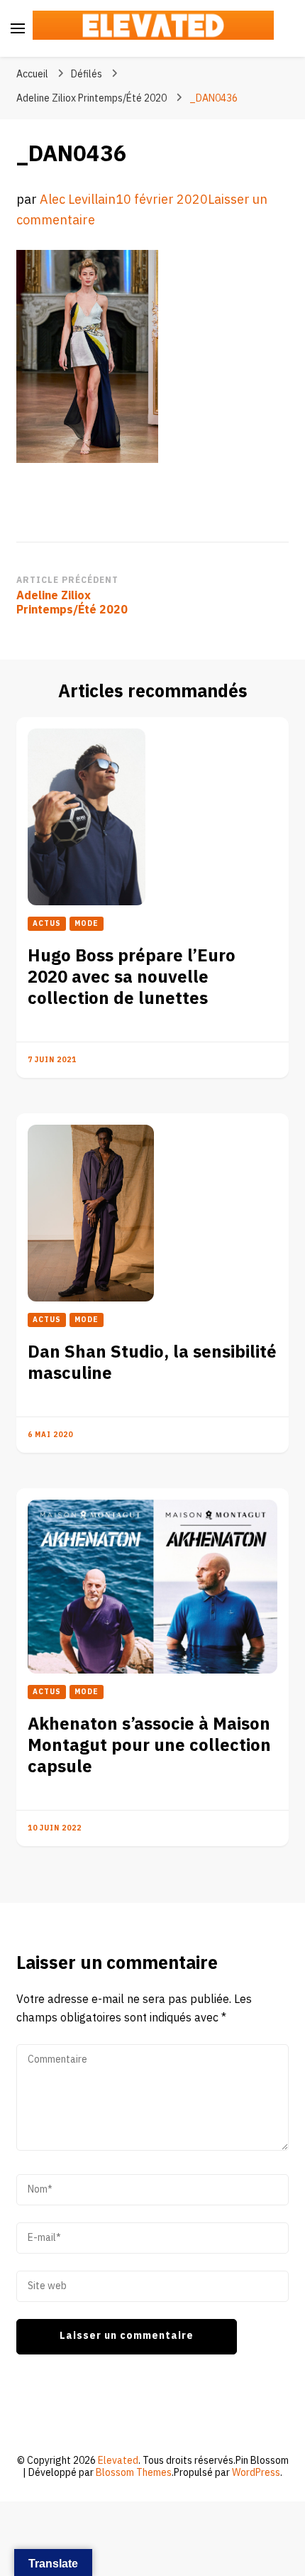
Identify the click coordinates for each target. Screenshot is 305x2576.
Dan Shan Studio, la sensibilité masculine (152, 1363)
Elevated (118, 2461)
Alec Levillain (78, 200)
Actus (47, 924)
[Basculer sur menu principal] (18, 28)
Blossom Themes (134, 2473)
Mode (87, 924)
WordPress (256, 2473)
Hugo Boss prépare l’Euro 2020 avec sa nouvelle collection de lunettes (132, 977)
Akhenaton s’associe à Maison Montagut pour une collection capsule (149, 1746)
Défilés (87, 74)
